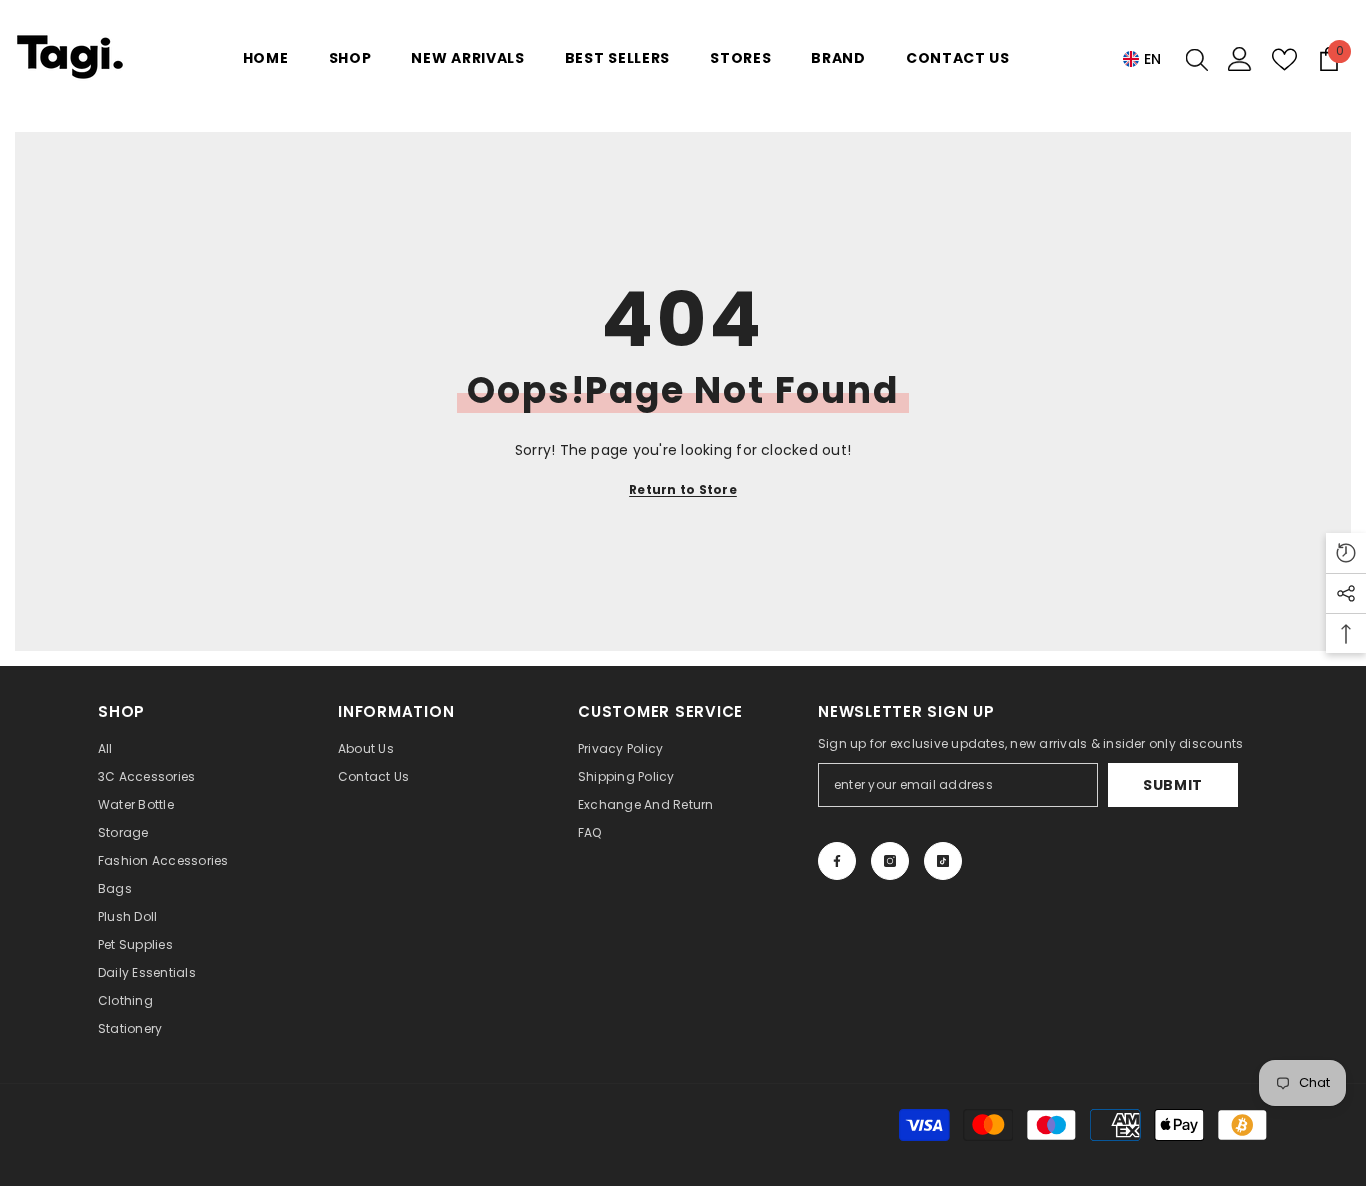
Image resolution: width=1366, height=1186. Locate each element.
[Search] (1197, 59)
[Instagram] (890, 861)
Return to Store (683, 489)
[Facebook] (837, 861)
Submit (1173, 785)
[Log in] (1240, 59)
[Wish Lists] (1284, 59)
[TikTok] (943, 861)
